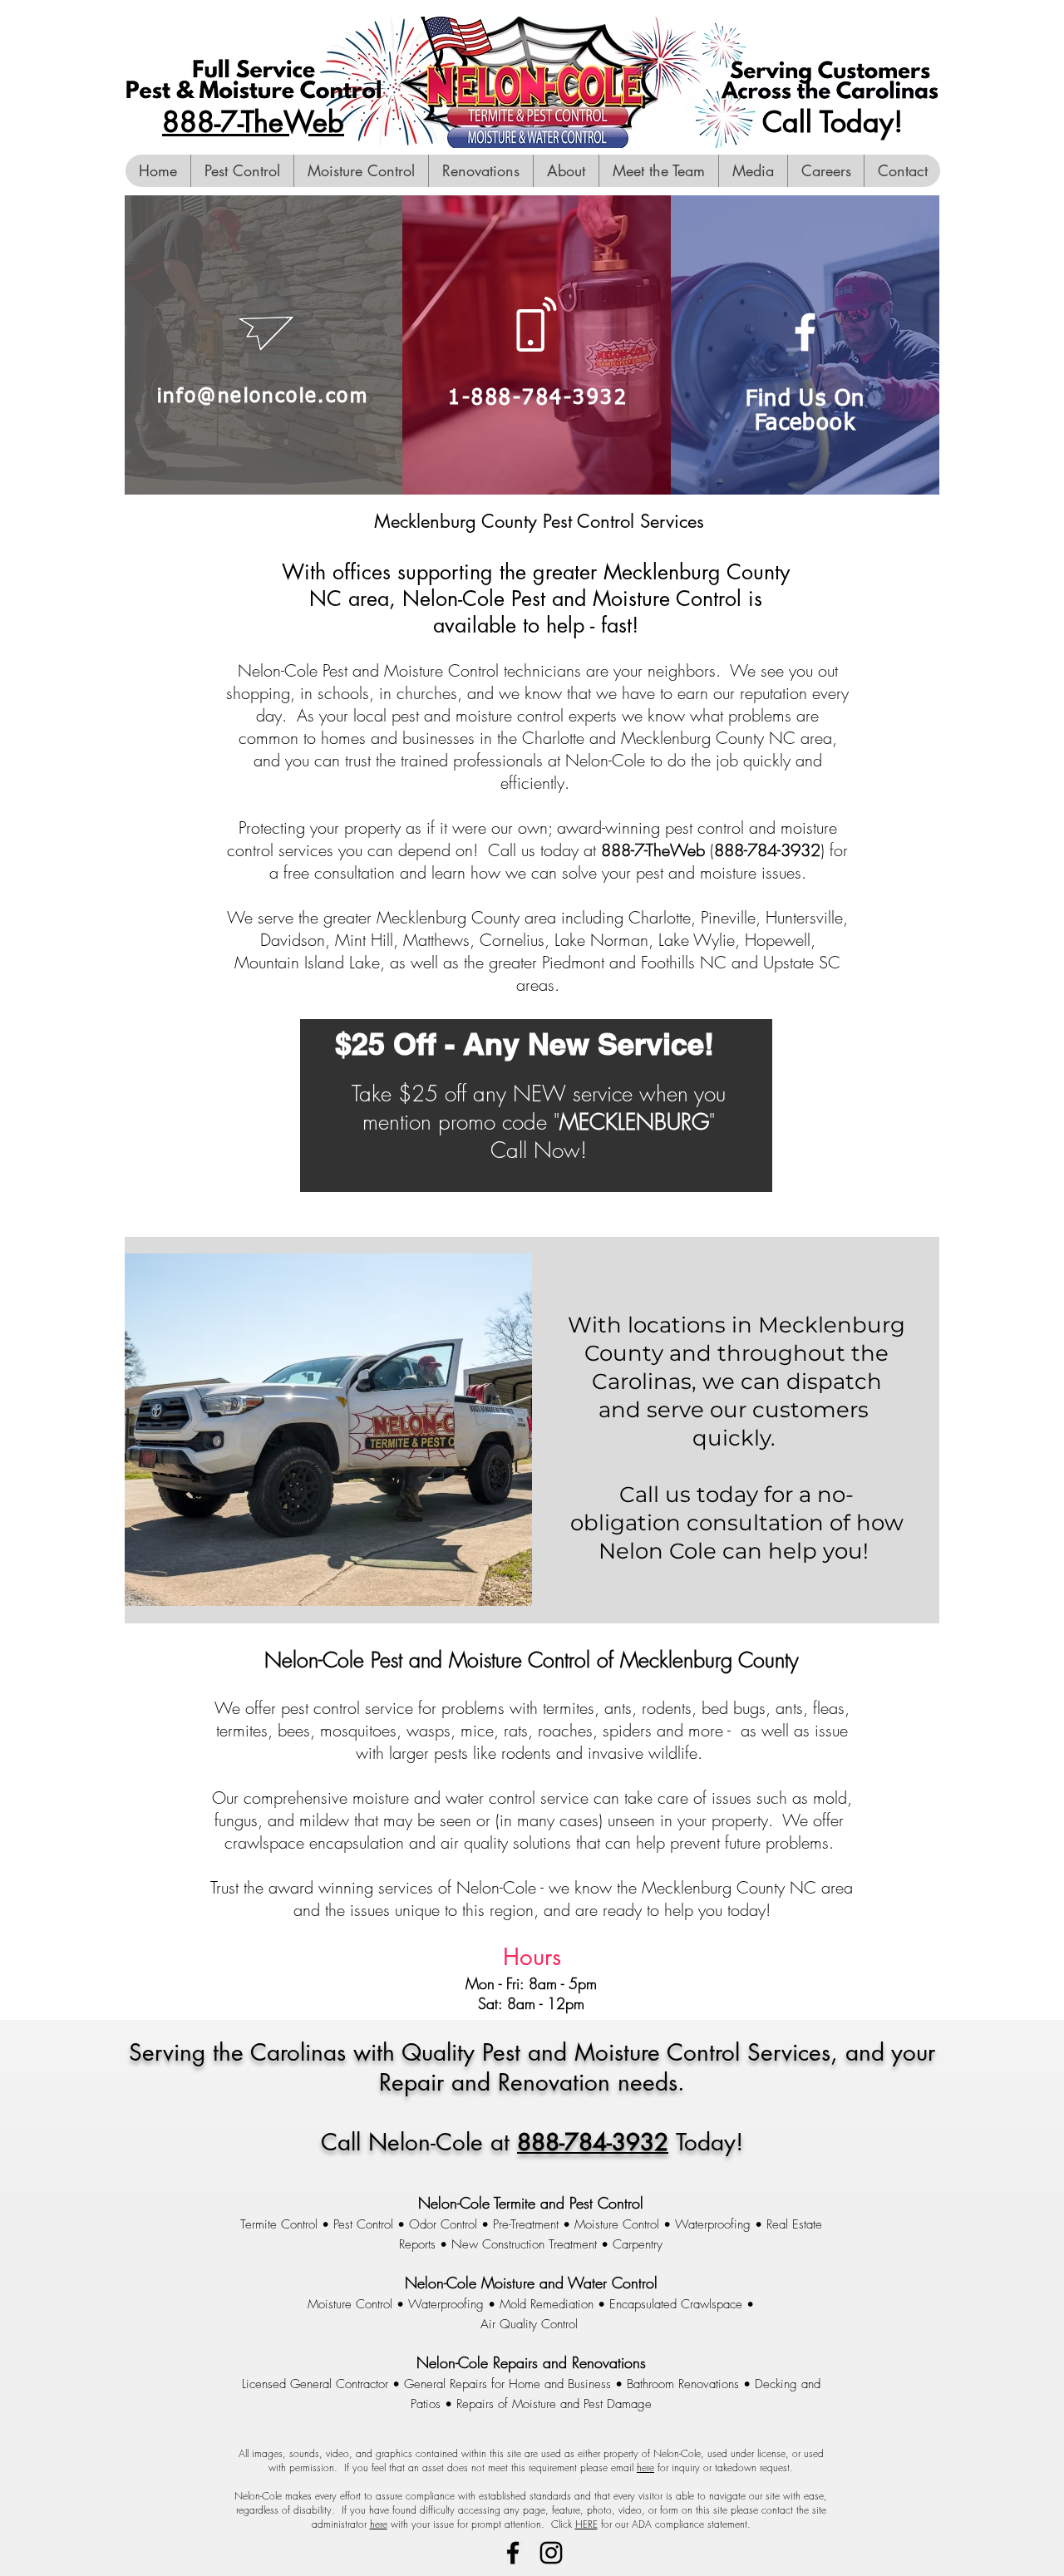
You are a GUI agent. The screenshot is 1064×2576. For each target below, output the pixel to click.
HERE (586, 2524)
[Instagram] (551, 2553)
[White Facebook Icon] (805, 332)
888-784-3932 (593, 2142)
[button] (753, 171)
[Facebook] (513, 2553)
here (645, 2468)
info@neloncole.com (263, 396)
